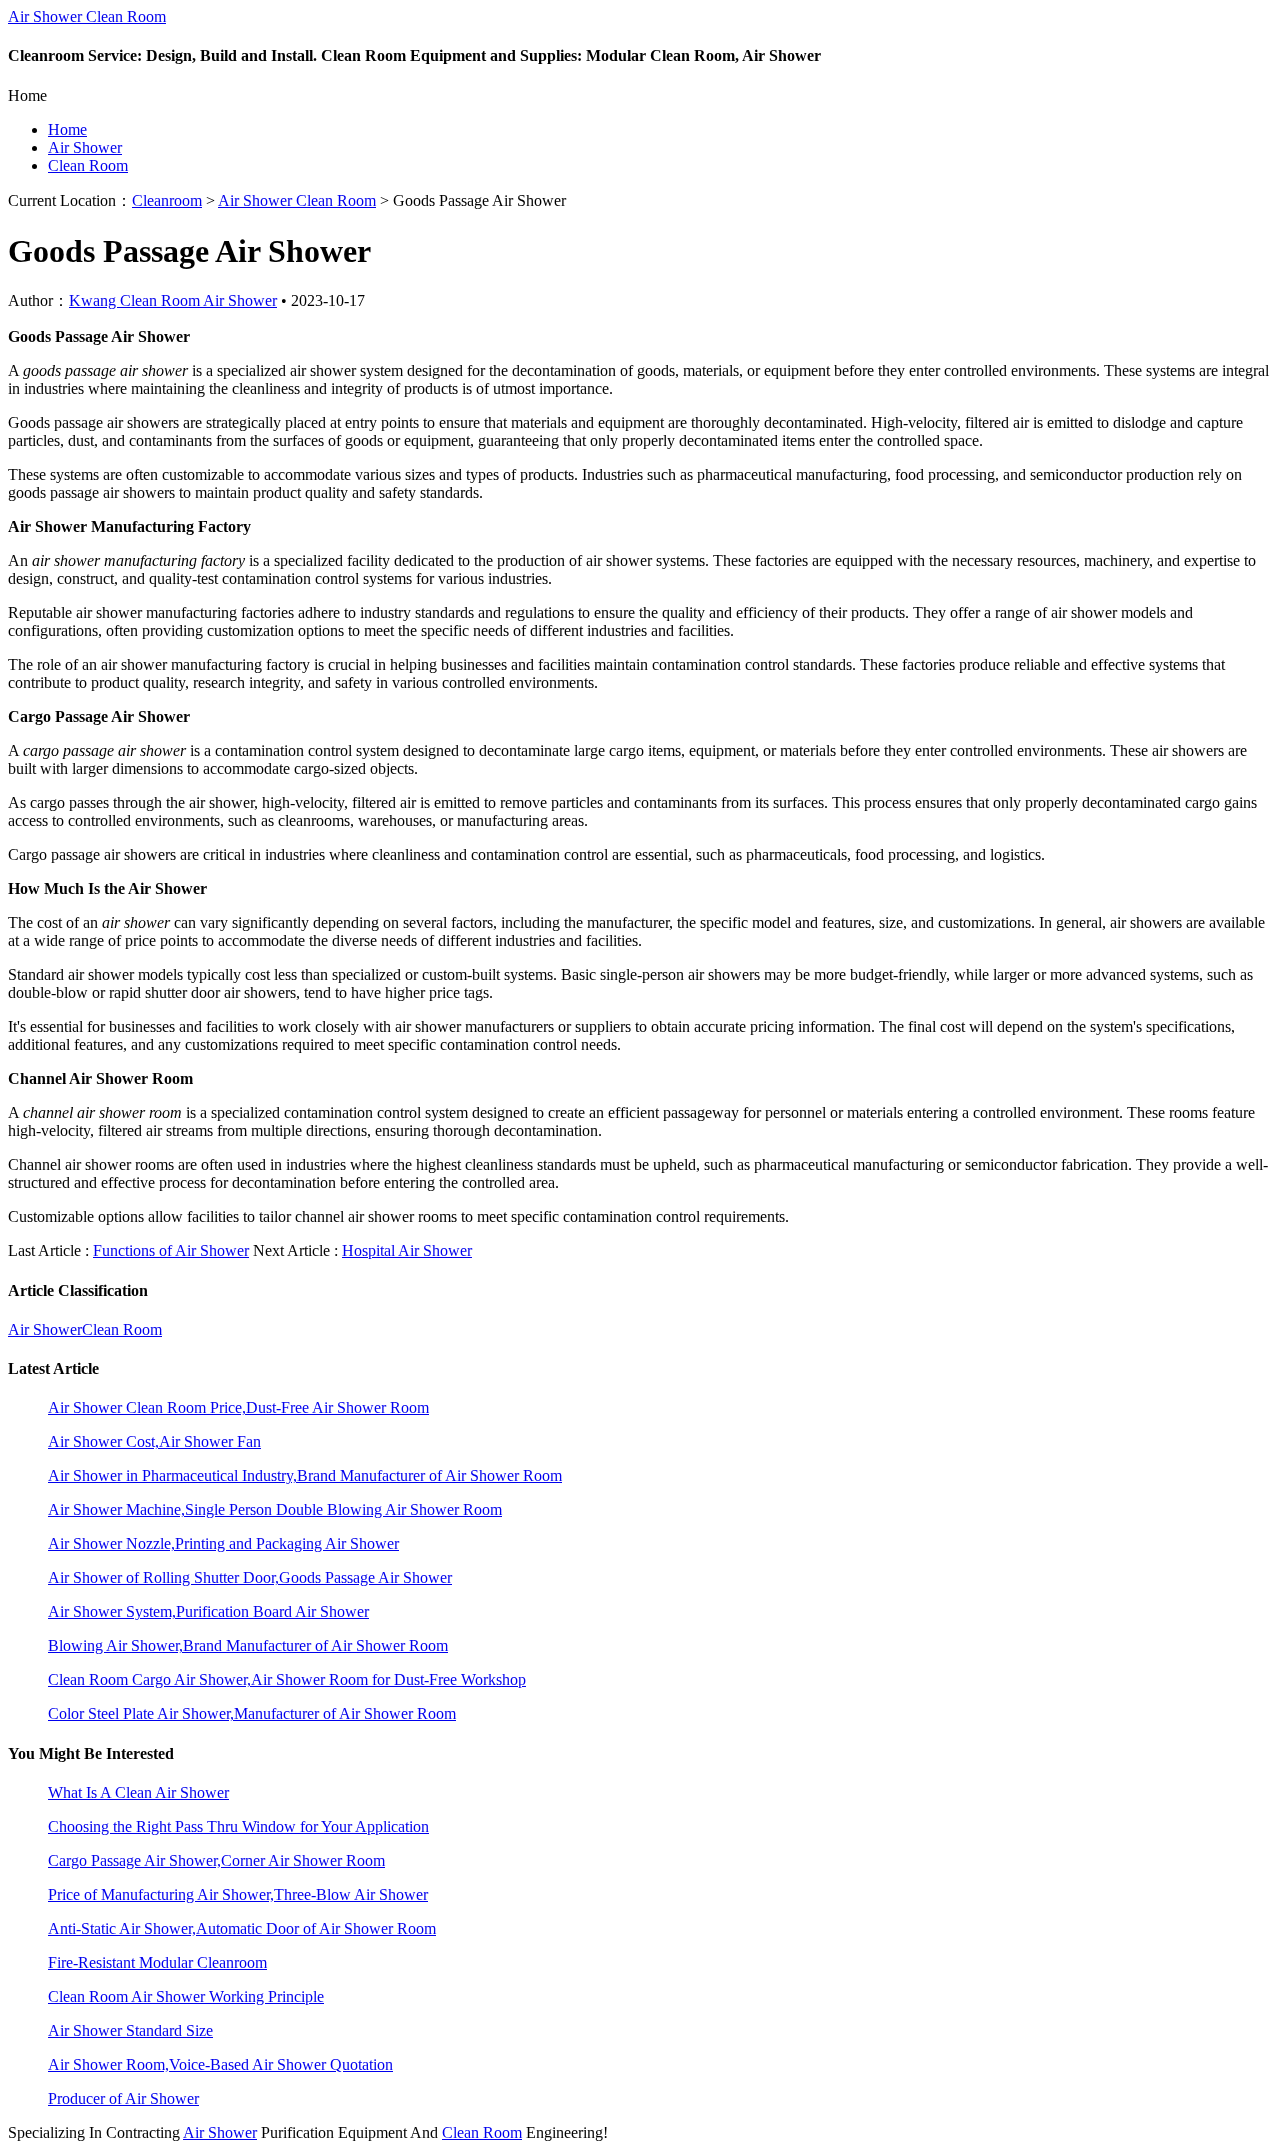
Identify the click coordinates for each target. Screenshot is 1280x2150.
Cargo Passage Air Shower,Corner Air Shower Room (216, 1860)
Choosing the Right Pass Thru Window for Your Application (238, 1826)
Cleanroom (167, 200)
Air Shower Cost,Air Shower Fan (154, 1441)
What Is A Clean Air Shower (138, 1792)
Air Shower (85, 147)
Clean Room (88, 165)
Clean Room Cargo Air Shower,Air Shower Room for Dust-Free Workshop (287, 1679)
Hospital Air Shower (407, 1250)
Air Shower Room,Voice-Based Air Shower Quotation (220, 2064)
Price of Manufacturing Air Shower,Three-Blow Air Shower (238, 1894)
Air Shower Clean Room (87, 16)
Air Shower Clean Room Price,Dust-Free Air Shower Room (238, 1407)
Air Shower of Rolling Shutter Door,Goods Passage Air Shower (250, 1577)
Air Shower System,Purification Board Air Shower (208, 1611)
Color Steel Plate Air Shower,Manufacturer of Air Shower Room (252, 1713)
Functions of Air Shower (171, 1250)
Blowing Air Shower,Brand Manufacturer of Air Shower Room (248, 1645)
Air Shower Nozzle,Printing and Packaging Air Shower (223, 1543)
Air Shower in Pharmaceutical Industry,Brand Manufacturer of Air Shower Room (305, 1475)
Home (67, 129)
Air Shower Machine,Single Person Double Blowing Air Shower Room (275, 1509)
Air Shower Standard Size (130, 2030)
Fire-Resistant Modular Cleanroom (157, 1962)
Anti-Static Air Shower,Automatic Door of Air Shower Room (242, 1928)
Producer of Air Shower (123, 2098)
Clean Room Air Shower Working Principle (186, 1996)
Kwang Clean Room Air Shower (173, 300)
